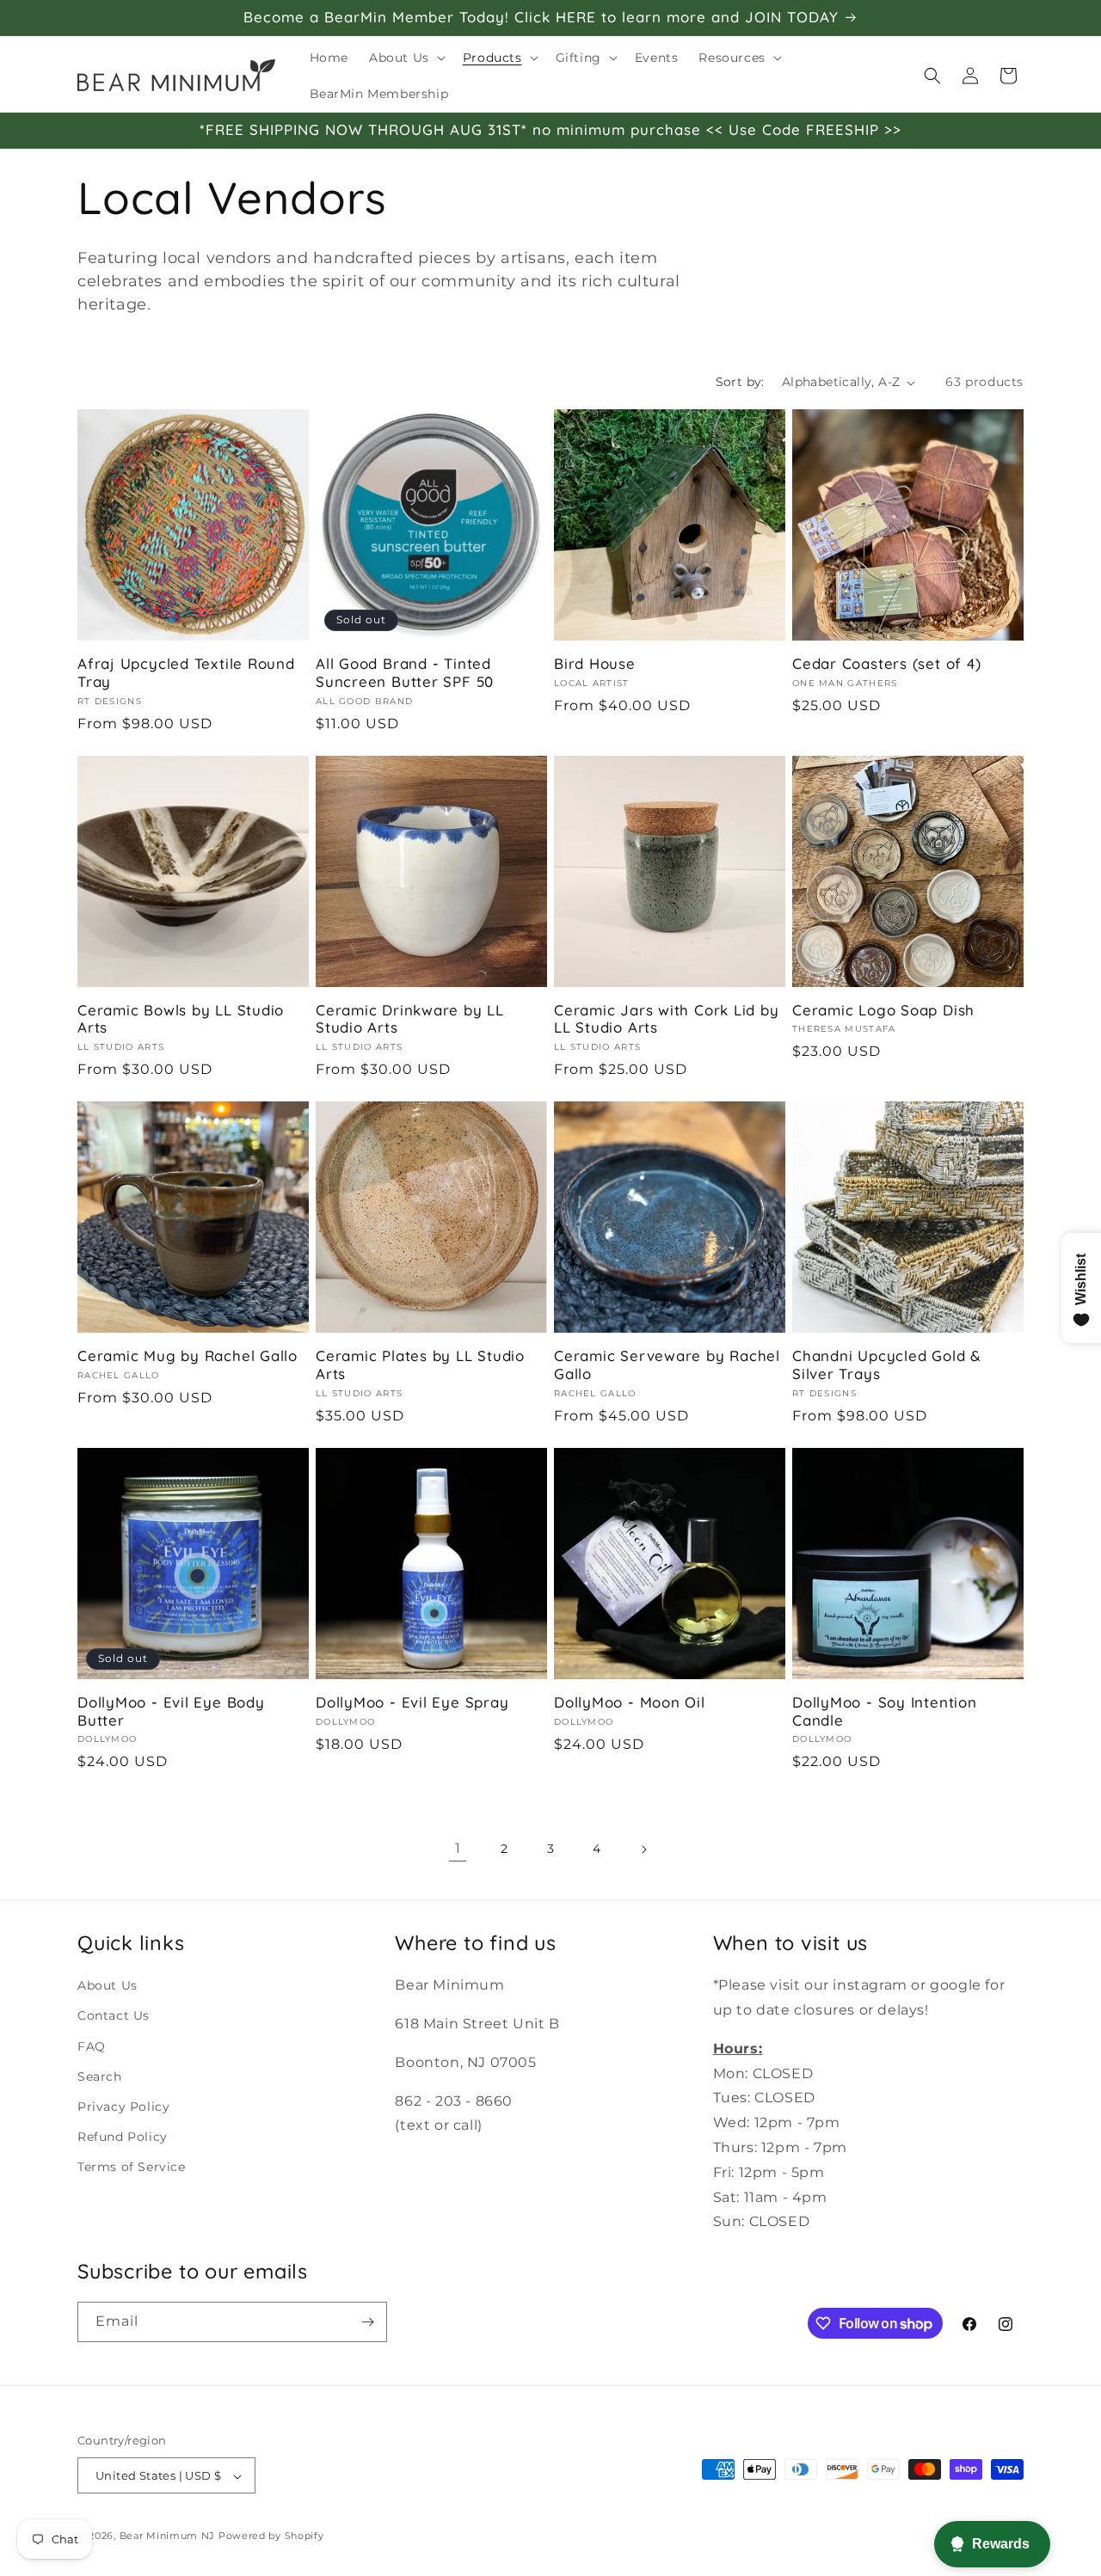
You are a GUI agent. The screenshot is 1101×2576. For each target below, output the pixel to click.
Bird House (595, 664)
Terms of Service (132, 2166)
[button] (406, 58)
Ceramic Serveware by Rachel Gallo (667, 1365)
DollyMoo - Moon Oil (630, 1702)
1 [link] (458, 1848)
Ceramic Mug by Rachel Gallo (188, 1356)
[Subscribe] (367, 2322)
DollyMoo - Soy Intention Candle (885, 1711)
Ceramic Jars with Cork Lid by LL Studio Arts (667, 1019)
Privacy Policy (123, 2106)
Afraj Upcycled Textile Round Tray (186, 673)
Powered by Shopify (271, 2536)
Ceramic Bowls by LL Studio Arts (181, 1019)
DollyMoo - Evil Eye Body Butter (171, 1711)
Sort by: (740, 382)
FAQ (92, 2045)
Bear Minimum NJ (168, 2536)
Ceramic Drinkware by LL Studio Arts (410, 1019)
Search (100, 2076)
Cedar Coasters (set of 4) (887, 664)
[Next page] (643, 1849)
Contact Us (114, 2015)
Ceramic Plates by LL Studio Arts (420, 1365)
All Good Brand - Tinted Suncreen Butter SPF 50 (405, 673)
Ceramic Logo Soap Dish (883, 1010)
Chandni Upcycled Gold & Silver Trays (887, 1365)
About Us (108, 1984)
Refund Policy (123, 2136)
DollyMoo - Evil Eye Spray (412, 1702)
